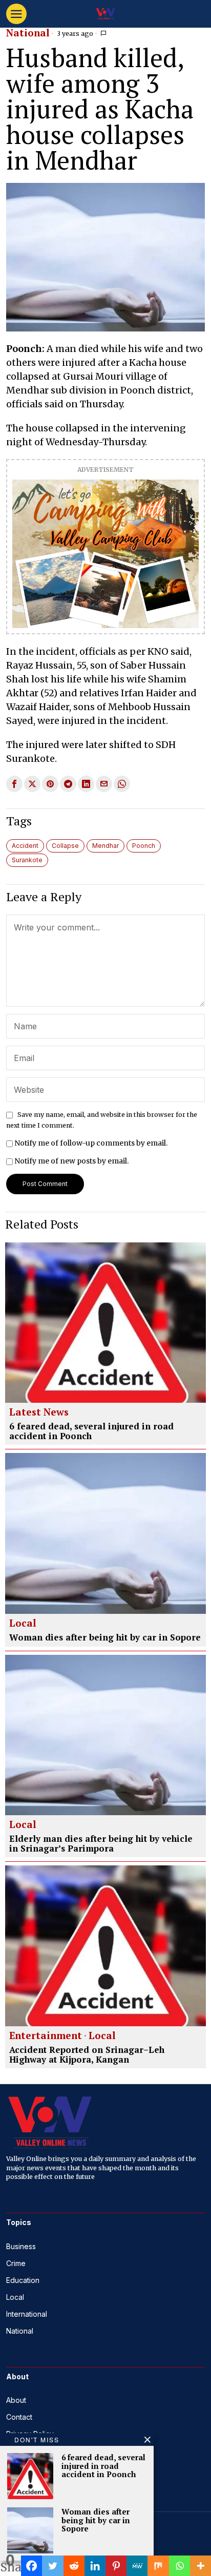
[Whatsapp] (180, 2566)
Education (23, 2280)
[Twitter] (52, 2566)
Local (23, 1624)
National (28, 33)
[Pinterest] (116, 2566)
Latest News (39, 1412)
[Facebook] (31, 2566)
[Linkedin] (95, 2566)
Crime (16, 2263)
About (16, 2400)
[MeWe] (137, 2566)
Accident (25, 846)
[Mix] (158, 2566)
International (27, 2314)
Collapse (65, 846)
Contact (19, 2417)
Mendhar (105, 846)
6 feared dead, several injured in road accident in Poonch (91, 1431)
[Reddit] (74, 2566)
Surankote (27, 860)
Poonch (144, 846)
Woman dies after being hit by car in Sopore (105, 1638)
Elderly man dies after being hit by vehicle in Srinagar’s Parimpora (101, 1844)
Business (21, 2246)
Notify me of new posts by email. (71, 1161)
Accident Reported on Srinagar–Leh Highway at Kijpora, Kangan (87, 2055)
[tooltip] (14, 784)
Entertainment (46, 2036)
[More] (201, 2566)
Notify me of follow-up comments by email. (91, 1143)
